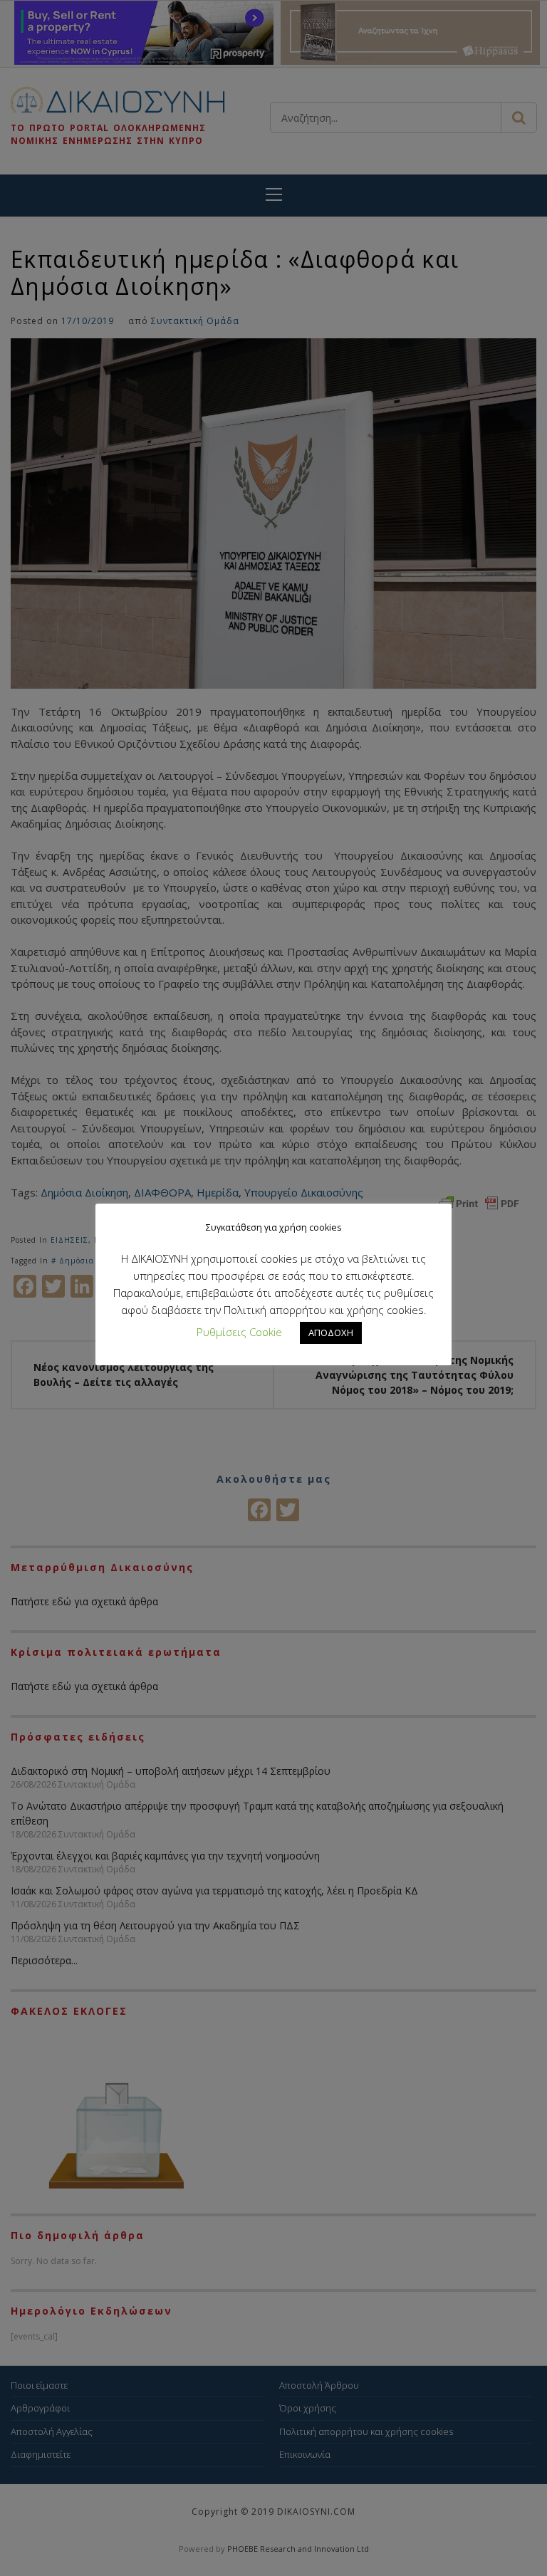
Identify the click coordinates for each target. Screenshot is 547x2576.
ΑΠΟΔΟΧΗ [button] (331, 1333)
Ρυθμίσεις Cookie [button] (239, 1332)
